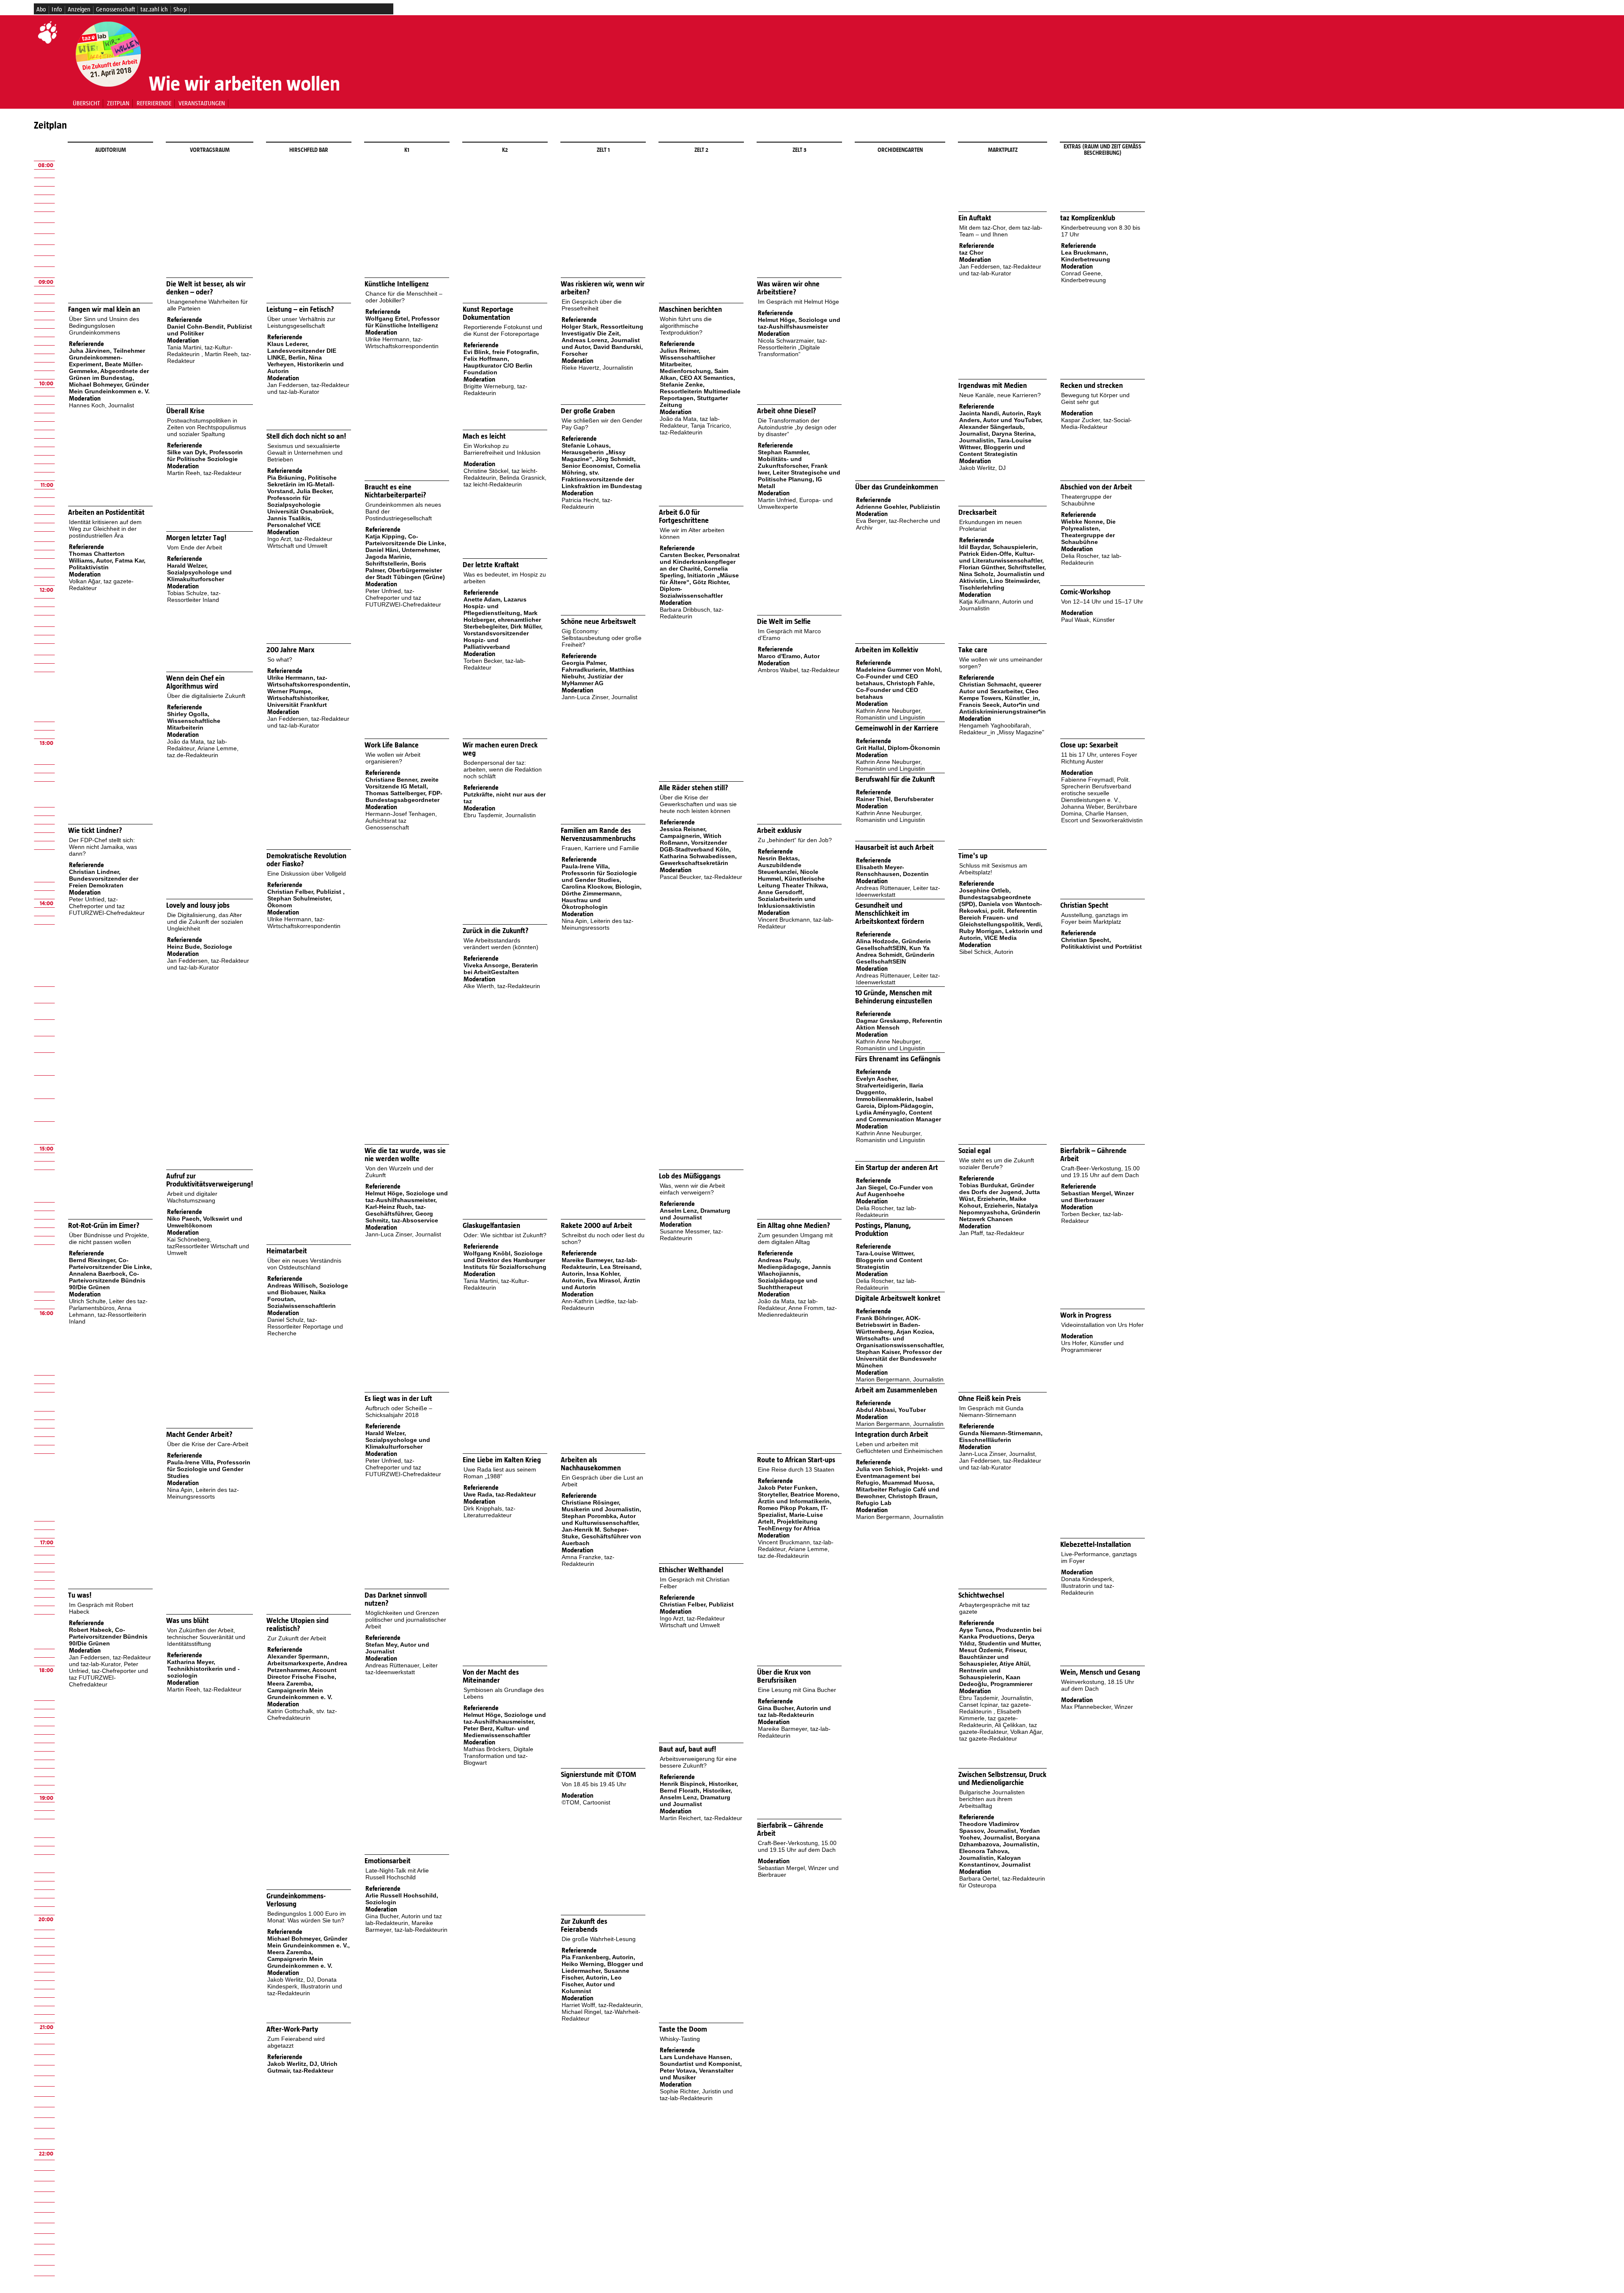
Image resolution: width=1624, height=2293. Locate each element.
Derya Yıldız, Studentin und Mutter (999, 1640)
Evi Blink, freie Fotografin (500, 352)
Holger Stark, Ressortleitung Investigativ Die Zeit (602, 330)
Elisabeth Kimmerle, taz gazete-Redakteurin (990, 1718)
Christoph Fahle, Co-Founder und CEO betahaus (895, 690)
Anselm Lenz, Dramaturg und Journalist (695, 1214)
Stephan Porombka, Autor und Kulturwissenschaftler (600, 1519)
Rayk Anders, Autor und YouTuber (1000, 417)
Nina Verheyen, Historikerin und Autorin (306, 364)
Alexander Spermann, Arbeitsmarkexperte (298, 1660)
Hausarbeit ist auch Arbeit (894, 847)
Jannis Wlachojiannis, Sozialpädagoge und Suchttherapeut (794, 1277)
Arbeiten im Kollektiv (887, 650)
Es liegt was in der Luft (398, 1399)
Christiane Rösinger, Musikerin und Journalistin (601, 1506)
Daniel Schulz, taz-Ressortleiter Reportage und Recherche (305, 1326)
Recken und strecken (1092, 386)
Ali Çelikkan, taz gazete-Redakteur (998, 1728)
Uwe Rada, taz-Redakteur (500, 1494)
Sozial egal (974, 1151)
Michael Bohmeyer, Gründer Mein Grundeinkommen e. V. (109, 388)
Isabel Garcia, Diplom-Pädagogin (894, 1102)
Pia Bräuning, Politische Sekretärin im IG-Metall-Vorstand (302, 484)
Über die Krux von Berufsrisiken (784, 1676)
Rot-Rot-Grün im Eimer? (104, 1226)
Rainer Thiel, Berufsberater (895, 799)
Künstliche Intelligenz (397, 284)
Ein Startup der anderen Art (897, 1168)
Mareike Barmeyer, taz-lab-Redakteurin (406, 1926)
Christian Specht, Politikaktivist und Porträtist (1101, 943)
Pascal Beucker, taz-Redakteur (701, 877)
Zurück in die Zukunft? (496, 931)
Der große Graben (588, 411)
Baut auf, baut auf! (687, 1749)
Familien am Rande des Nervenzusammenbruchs (598, 835)
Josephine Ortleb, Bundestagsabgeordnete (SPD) (995, 897)
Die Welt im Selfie (784, 622)
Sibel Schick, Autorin (986, 952)
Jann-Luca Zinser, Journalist (599, 697)
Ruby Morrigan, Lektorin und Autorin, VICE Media (1001, 934)
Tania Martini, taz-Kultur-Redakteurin (200, 351)
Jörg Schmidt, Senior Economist (599, 462)
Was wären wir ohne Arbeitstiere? (788, 288)
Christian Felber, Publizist (305, 892)
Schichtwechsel (981, 1595)
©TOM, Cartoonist (586, 1802)
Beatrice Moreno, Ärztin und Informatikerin (799, 1498)
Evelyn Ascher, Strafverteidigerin (881, 1082)
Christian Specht (1084, 905)
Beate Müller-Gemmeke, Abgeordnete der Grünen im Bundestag (109, 371)
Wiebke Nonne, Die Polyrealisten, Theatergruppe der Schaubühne (1088, 532)
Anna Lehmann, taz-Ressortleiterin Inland (108, 1315)
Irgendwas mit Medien (993, 386)
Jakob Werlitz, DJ (982, 468)
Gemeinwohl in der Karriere (897, 728)
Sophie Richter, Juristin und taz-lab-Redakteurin (696, 2095)
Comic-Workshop (1085, 592)
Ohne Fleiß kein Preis (990, 1399)
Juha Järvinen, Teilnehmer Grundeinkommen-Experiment (107, 357)
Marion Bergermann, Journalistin (900, 1379)
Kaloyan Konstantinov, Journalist (995, 1861)
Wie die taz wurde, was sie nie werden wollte (405, 1155)
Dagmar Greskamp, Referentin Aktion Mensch (899, 1024)
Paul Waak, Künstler (1088, 620)
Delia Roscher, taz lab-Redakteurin (1091, 559)
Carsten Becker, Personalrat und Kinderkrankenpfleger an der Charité (700, 562)
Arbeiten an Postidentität (106, 512)
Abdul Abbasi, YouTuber (891, 1410)
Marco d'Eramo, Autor (789, 656)
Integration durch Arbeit (892, 1435)
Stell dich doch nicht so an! (306, 436)
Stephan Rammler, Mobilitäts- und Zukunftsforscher (784, 459)
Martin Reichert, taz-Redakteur (701, 1818)
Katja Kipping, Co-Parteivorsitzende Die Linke (405, 540)
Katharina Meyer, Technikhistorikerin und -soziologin (203, 1669)
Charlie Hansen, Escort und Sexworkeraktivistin (1102, 817)
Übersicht (86, 103)
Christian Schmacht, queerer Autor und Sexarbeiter (1000, 688)
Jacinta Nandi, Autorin (991, 413)
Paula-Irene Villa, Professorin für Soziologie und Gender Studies (599, 873)
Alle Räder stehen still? (694, 788)
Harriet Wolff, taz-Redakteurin (601, 2005)
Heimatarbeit (287, 1251)
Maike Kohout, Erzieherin (993, 1202)
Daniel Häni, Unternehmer (402, 550)
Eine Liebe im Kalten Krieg (502, 1460)
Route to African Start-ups (796, 1460)
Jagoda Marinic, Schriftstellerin (388, 560)
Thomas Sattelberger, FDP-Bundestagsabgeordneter (404, 796)
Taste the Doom (683, 2029)
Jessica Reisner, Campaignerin (683, 832)
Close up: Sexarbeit (1089, 745)
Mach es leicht (484, 436)
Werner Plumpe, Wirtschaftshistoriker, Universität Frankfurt (298, 698)
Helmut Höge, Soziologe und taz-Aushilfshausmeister (799, 323)
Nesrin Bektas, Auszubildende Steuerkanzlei (780, 865)
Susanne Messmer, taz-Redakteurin (691, 1235)
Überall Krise (185, 411)
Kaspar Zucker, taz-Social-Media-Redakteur (1096, 423)
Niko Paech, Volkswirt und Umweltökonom (205, 1222)
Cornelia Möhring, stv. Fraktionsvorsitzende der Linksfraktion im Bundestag (602, 476)
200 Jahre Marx (290, 650)
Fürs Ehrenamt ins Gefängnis (898, 1059)
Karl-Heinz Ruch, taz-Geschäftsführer (396, 1210)
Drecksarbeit (978, 512)
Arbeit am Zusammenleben (896, 1390)
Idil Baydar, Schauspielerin (998, 547)
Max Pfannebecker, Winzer (1097, 1707)
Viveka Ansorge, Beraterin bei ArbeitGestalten (501, 969)
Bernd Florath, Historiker (695, 1790)
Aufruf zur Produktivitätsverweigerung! (210, 1180)
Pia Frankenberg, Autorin (598, 1957)
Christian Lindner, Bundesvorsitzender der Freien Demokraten (104, 879)
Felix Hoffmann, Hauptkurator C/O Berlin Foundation (498, 365)
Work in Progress (1086, 1315)
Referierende (154, 103)
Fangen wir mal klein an (104, 309)
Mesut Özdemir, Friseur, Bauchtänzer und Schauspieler (993, 1657)
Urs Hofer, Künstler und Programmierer (1092, 1346)
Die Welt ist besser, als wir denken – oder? (206, 288)
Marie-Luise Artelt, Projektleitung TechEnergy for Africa (790, 1521)
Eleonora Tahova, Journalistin (984, 1854)
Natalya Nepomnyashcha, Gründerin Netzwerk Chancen (1000, 1212)
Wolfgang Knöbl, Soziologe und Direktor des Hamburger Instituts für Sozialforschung (505, 1260)
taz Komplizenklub (1088, 218)
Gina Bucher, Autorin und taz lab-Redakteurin (794, 1711)
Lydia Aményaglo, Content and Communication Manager (898, 1116)
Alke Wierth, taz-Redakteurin (502, 986)
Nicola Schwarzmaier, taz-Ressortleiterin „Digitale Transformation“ (793, 347)
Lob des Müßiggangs (690, 1176)
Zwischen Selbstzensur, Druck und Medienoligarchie (1002, 1779)
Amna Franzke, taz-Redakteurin (588, 1560)
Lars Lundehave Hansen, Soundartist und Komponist (700, 2060)
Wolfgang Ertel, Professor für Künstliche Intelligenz (402, 322)
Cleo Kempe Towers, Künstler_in (999, 695)
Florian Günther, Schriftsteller (1002, 567)
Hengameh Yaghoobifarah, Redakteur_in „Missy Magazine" (1002, 729)
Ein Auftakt (975, 218)
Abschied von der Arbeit (1096, 487)
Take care (973, 650)
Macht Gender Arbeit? (199, 1435)
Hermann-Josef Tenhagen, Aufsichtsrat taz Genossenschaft (401, 821)
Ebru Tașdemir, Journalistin (500, 815)
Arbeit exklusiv (779, 831)
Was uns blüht (188, 1621)
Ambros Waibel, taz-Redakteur (799, 670)
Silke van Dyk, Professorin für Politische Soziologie (205, 456)
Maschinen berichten (690, 309)
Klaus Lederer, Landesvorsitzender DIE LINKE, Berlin (302, 351)
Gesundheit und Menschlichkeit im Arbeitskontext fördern (890, 913)
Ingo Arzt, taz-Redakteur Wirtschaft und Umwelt (300, 542)
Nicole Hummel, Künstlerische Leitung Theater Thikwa (792, 879)
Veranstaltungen (202, 103)
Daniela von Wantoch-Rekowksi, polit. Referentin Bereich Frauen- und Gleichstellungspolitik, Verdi (1001, 914)
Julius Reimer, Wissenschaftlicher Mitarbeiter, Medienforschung (687, 361)
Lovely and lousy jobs (198, 905)
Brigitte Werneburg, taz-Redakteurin (495, 390)
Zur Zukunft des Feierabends (584, 1925)
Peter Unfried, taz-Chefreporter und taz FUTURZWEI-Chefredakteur (403, 598)
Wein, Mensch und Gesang (1100, 1672)
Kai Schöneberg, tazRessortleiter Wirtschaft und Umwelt (208, 1246)
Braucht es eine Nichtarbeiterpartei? (395, 491)
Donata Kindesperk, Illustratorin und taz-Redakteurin (1088, 1586)
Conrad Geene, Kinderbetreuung (1084, 277)
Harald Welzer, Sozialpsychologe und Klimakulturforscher (199, 572)
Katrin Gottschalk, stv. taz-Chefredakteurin (302, 1714)
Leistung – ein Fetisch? (300, 309)
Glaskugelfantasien (491, 1226)
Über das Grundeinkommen (897, 487)
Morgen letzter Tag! (196, 538)
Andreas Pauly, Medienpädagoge (783, 1263)
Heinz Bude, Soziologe (200, 947)
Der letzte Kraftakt (491, 565)
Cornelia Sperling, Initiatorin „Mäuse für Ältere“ (699, 575)
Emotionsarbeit (388, 1861)
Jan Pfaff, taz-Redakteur (992, 1233)
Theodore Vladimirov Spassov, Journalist (989, 1827)
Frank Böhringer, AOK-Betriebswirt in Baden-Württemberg (888, 1325)
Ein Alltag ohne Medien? (794, 1226)
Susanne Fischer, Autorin (595, 1974)
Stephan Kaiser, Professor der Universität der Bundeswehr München (899, 1359)
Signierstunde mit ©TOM (598, 1775)
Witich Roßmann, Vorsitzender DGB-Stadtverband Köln (694, 843)
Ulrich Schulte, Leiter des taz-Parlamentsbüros (108, 1304)
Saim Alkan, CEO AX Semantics (697, 374)
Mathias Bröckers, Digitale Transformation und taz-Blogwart (498, 1756)
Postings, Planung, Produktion (883, 1230)
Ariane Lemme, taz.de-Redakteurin (203, 752)
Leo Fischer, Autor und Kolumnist (592, 1984)
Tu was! (80, 1595)
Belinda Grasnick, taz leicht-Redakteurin (505, 481)
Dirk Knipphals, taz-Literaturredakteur (490, 1512)
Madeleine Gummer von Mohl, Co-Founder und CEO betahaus (899, 676)
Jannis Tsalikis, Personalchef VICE (294, 522)
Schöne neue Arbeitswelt (598, 622)
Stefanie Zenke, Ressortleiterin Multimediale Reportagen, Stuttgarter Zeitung (700, 395)
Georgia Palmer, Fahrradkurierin (584, 666)
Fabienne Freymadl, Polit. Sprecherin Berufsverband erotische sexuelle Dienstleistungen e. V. (1096, 790)
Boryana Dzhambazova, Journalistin (1000, 1841)
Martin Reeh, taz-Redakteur (204, 473)
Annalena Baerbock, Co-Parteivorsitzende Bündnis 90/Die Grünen (107, 1280)
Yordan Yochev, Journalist (1000, 1834)
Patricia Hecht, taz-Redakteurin (587, 503)
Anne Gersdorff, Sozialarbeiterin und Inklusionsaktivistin (787, 899)
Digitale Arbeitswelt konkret (898, 1298)
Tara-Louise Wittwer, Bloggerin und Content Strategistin (995, 447)
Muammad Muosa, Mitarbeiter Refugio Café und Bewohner (898, 1489)
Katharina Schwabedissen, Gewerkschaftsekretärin (698, 860)
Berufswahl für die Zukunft (895, 779)
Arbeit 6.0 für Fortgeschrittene (684, 516)
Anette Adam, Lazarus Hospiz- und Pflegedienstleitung (495, 606)
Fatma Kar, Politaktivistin (107, 564)
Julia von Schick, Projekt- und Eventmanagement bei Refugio (899, 1476)
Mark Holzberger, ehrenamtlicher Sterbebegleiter (502, 620)
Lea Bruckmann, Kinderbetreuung (1086, 256)
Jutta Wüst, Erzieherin (1000, 1195)
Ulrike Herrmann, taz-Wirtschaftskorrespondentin (402, 343)
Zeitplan (118, 103)
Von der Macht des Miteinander (491, 1676)
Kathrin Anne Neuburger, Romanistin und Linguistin (890, 714)
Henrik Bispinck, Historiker (698, 1784)
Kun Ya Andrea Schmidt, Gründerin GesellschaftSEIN (895, 955)
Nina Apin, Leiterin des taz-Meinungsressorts (598, 924)
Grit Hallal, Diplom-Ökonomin (898, 748)
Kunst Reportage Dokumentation (488, 313)
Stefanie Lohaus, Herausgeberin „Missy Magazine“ (594, 452)
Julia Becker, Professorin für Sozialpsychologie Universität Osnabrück (300, 501)
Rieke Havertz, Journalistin (597, 368)
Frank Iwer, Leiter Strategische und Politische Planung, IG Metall (799, 476)
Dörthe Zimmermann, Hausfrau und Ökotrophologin (592, 900)
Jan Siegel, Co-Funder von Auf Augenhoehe (894, 1191)
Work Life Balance (392, 745)
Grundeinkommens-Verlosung (296, 1900)
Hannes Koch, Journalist (101, 405)
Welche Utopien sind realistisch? (298, 1625)
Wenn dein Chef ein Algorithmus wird (195, 682)
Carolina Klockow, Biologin (601, 887)
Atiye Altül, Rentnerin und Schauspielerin (995, 1670)
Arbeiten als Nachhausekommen (591, 1464)
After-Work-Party (292, 2029)
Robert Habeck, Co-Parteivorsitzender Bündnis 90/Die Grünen (108, 1637)
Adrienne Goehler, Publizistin (898, 507)
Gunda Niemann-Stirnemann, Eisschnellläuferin (1001, 1436)
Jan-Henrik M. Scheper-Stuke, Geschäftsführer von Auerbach (601, 1536)
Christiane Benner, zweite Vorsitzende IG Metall (402, 783)
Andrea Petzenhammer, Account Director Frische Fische (307, 1670)
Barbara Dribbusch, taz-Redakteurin (692, 613)
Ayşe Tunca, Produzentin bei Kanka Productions (1000, 1633)
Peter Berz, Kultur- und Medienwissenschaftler (497, 1732)
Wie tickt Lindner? (95, 831)
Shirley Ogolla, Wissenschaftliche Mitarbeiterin (194, 721)
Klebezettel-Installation (1096, 1545)
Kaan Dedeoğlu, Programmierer (996, 1681)
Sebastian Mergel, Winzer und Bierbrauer (1097, 1197)
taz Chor (971, 253)
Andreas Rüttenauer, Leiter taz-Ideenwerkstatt (402, 1669)
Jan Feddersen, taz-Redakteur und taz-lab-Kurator (1000, 270)
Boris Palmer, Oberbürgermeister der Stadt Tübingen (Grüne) (405, 570)
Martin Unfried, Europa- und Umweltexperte (795, 503)
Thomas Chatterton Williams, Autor (97, 557)
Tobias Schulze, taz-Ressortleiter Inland (194, 596)
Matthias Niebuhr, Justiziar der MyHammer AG (598, 676)
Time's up (973, 856)
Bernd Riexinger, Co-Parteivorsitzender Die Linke (110, 1263)
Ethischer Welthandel (691, 1570)
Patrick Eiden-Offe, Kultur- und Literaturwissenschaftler (1001, 557)
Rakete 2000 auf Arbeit (597, 1226)
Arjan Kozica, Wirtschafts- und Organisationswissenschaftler (899, 1338)
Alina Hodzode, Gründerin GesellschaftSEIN (893, 945)
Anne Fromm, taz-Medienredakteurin (797, 1311)
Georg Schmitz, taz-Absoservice (402, 1217)
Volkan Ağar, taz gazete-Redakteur (1001, 1735)
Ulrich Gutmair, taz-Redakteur (302, 2067)
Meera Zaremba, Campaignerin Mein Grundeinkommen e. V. (300, 1690)
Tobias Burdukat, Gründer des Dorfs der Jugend (997, 1189)
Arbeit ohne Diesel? (787, 411)
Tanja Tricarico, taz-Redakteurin (695, 429)
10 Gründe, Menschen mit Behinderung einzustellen (894, 997)
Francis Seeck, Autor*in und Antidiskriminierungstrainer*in (1003, 708)
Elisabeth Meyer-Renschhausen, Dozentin (892, 871)
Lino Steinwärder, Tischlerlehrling (1000, 584)
